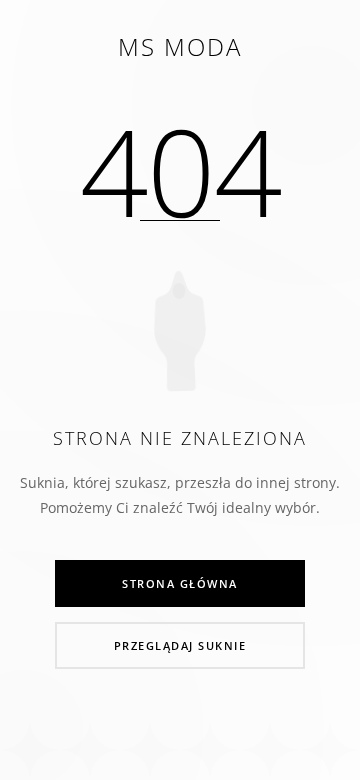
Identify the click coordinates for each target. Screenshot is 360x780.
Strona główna (180, 583)
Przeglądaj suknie (180, 645)
